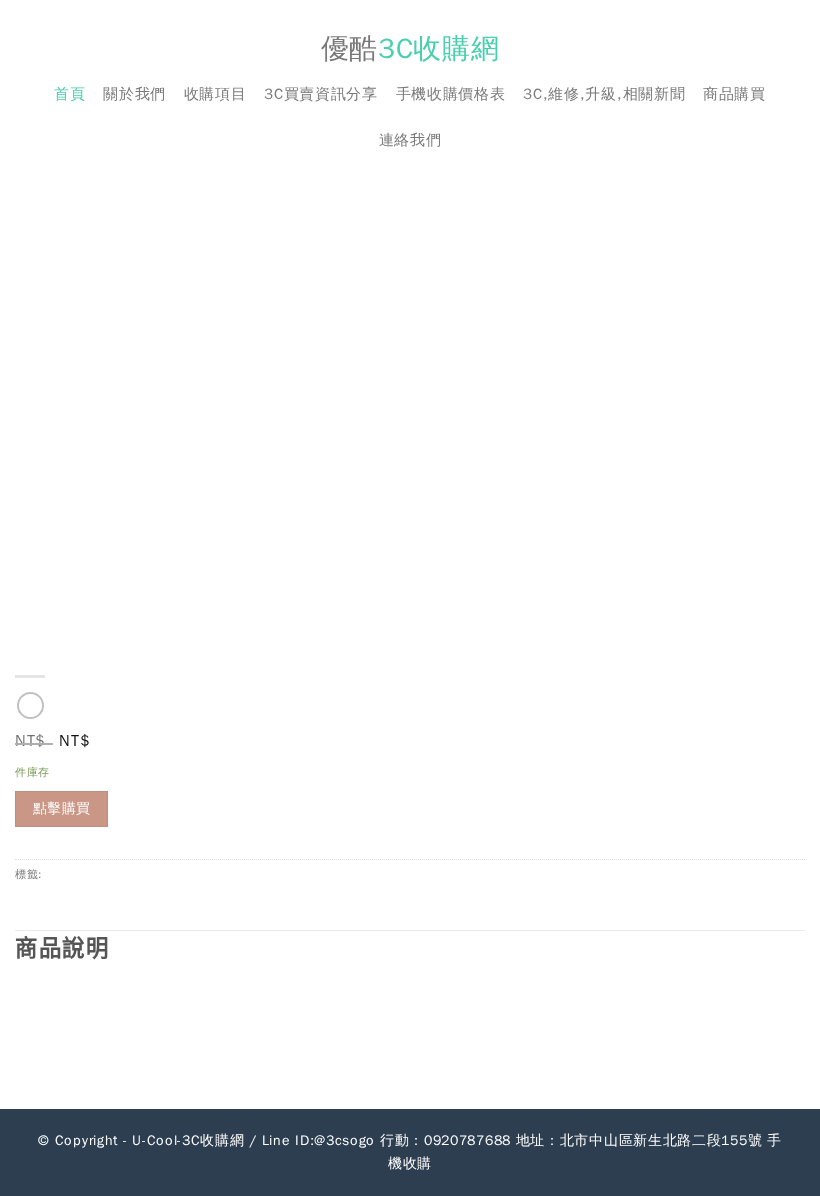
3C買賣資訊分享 (321, 94)
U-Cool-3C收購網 (188, 1140)
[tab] (410, 949)
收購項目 (215, 94)
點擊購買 (62, 808)
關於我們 (134, 94)
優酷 (410, 48)
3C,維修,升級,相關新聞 (604, 94)
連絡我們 (410, 140)
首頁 (69, 94)
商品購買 (734, 94)
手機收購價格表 (451, 94)
